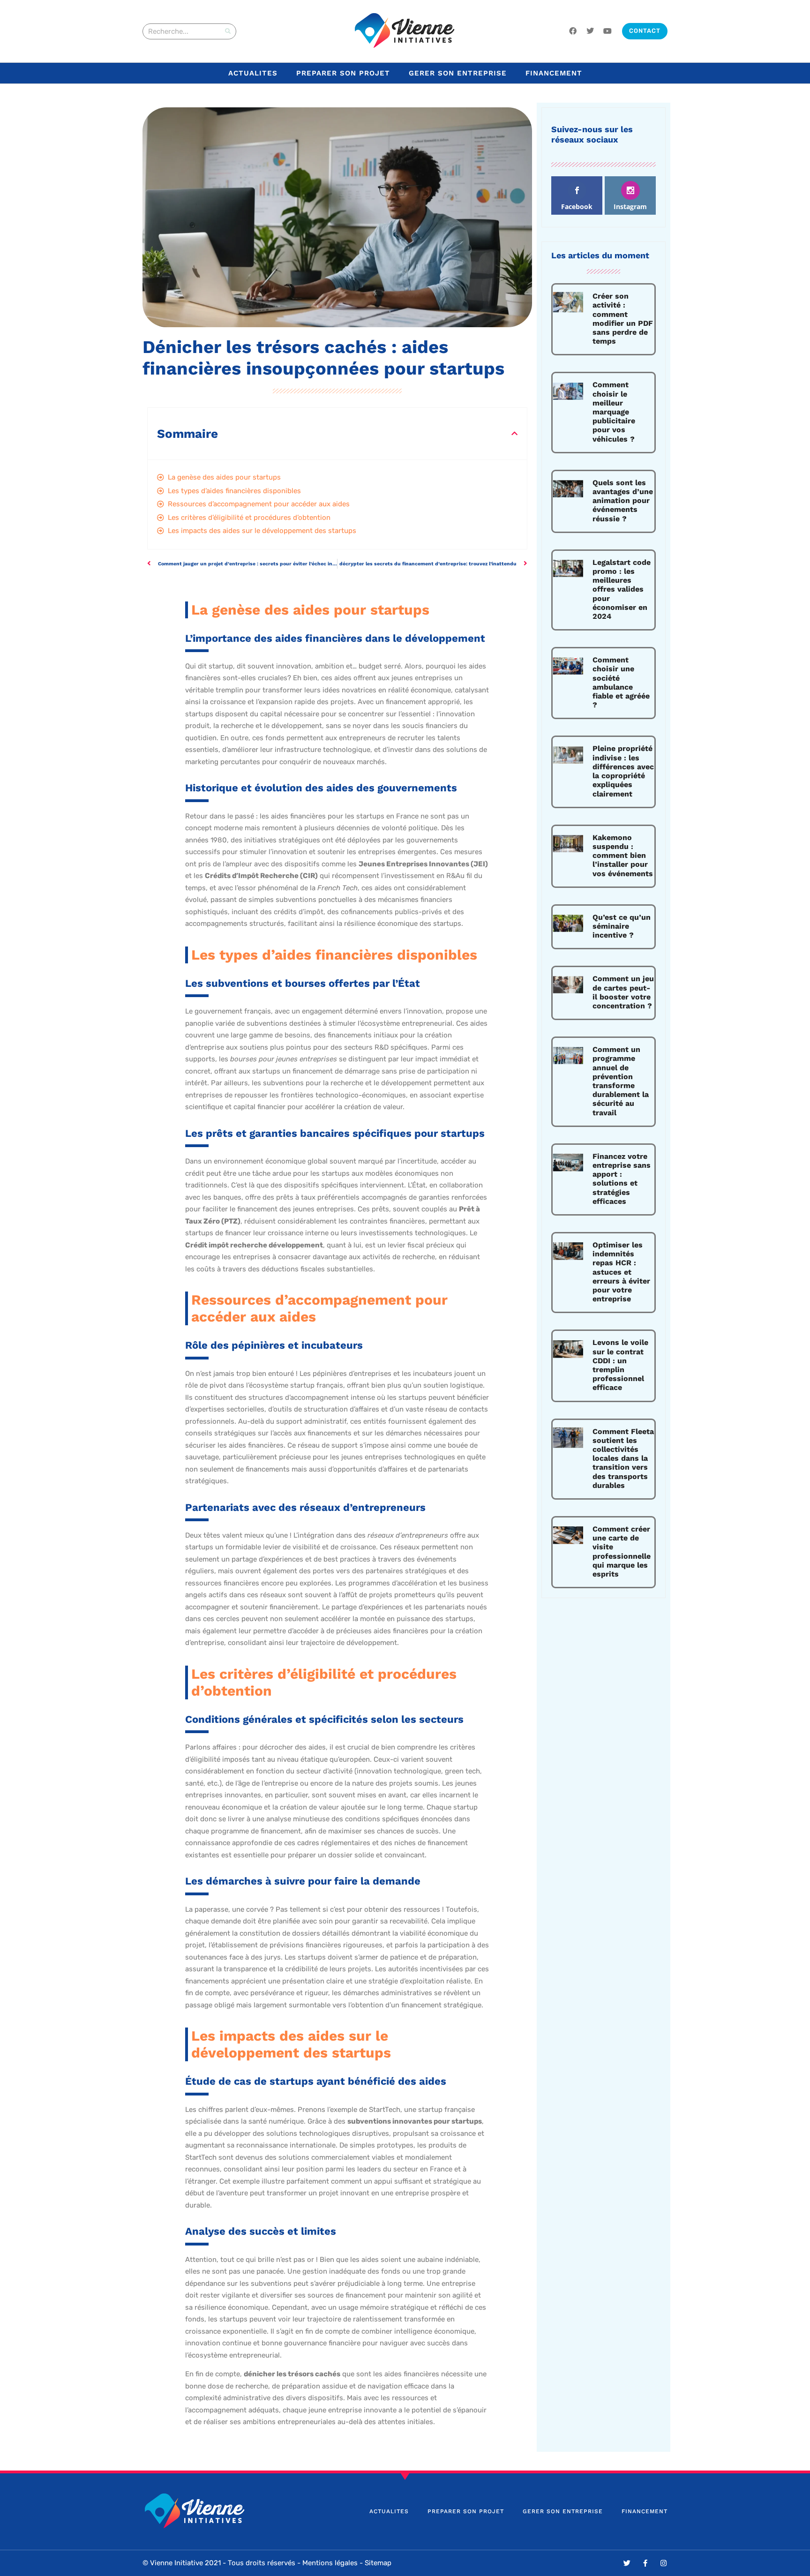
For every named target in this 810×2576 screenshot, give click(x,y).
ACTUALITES (253, 73)
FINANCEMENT (554, 73)
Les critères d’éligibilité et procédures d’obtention (249, 518)
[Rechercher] (228, 31)
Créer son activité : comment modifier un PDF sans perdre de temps (623, 319)
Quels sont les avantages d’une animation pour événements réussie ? (623, 501)
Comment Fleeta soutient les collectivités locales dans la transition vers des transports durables (623, 1458)
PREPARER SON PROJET (343, 73)
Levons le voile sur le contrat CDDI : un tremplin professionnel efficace (620, 1365)
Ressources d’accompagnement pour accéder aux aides (259, 504)
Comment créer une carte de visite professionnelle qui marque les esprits (622, 1551)
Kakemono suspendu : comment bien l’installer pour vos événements (623, 856)
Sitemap (378, 2563)
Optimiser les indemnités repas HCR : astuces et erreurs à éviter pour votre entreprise (621, 1272)
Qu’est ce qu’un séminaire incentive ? (622, 926)
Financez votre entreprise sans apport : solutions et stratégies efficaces (622, 1179)
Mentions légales (330, 2563)
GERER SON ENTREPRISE (458, 73)
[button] (514, 433)
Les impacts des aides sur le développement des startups (262, 531)
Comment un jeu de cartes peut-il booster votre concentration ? (623, 992)
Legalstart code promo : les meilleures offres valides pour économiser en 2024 (622, 589)
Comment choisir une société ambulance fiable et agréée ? (621, 682)
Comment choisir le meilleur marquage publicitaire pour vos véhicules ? (614, 412)
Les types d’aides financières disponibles (234, 491)
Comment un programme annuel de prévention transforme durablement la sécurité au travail (621, 1081)
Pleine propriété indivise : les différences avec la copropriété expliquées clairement (623, 771)
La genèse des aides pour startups (224, 477)
